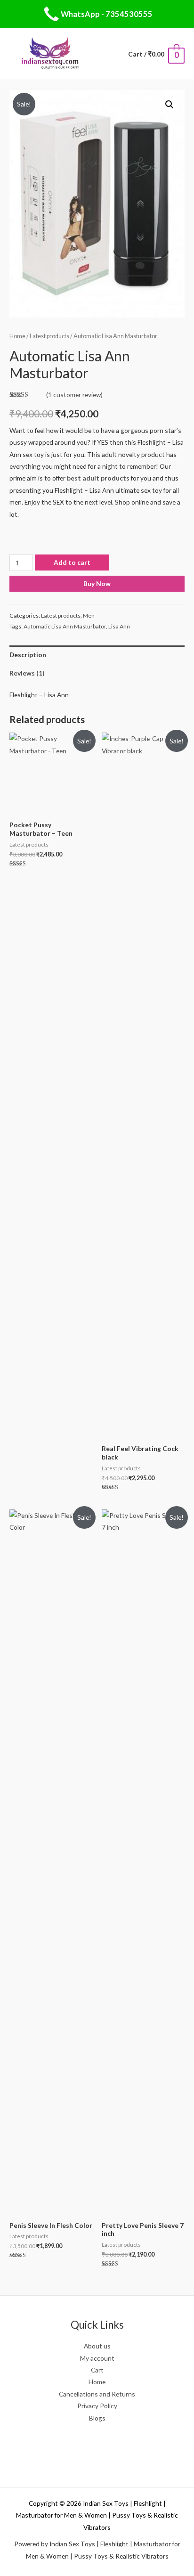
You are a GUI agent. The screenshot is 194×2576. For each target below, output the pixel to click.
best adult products (98, 478)
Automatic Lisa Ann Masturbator (65, 626)
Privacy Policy (97, 2406)
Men (89, 615)
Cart (97, 2370)
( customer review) (74, 395)
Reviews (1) (27, 673)
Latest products (49, 336)
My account (97, 2358)
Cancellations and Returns (97, 2394)
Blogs (97, 2418)
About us (97, 2346)
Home (17, 336)
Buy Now (97, 583)
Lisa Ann (119, 626)
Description (28, 655)
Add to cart (72, 562)
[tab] (97, 655)
